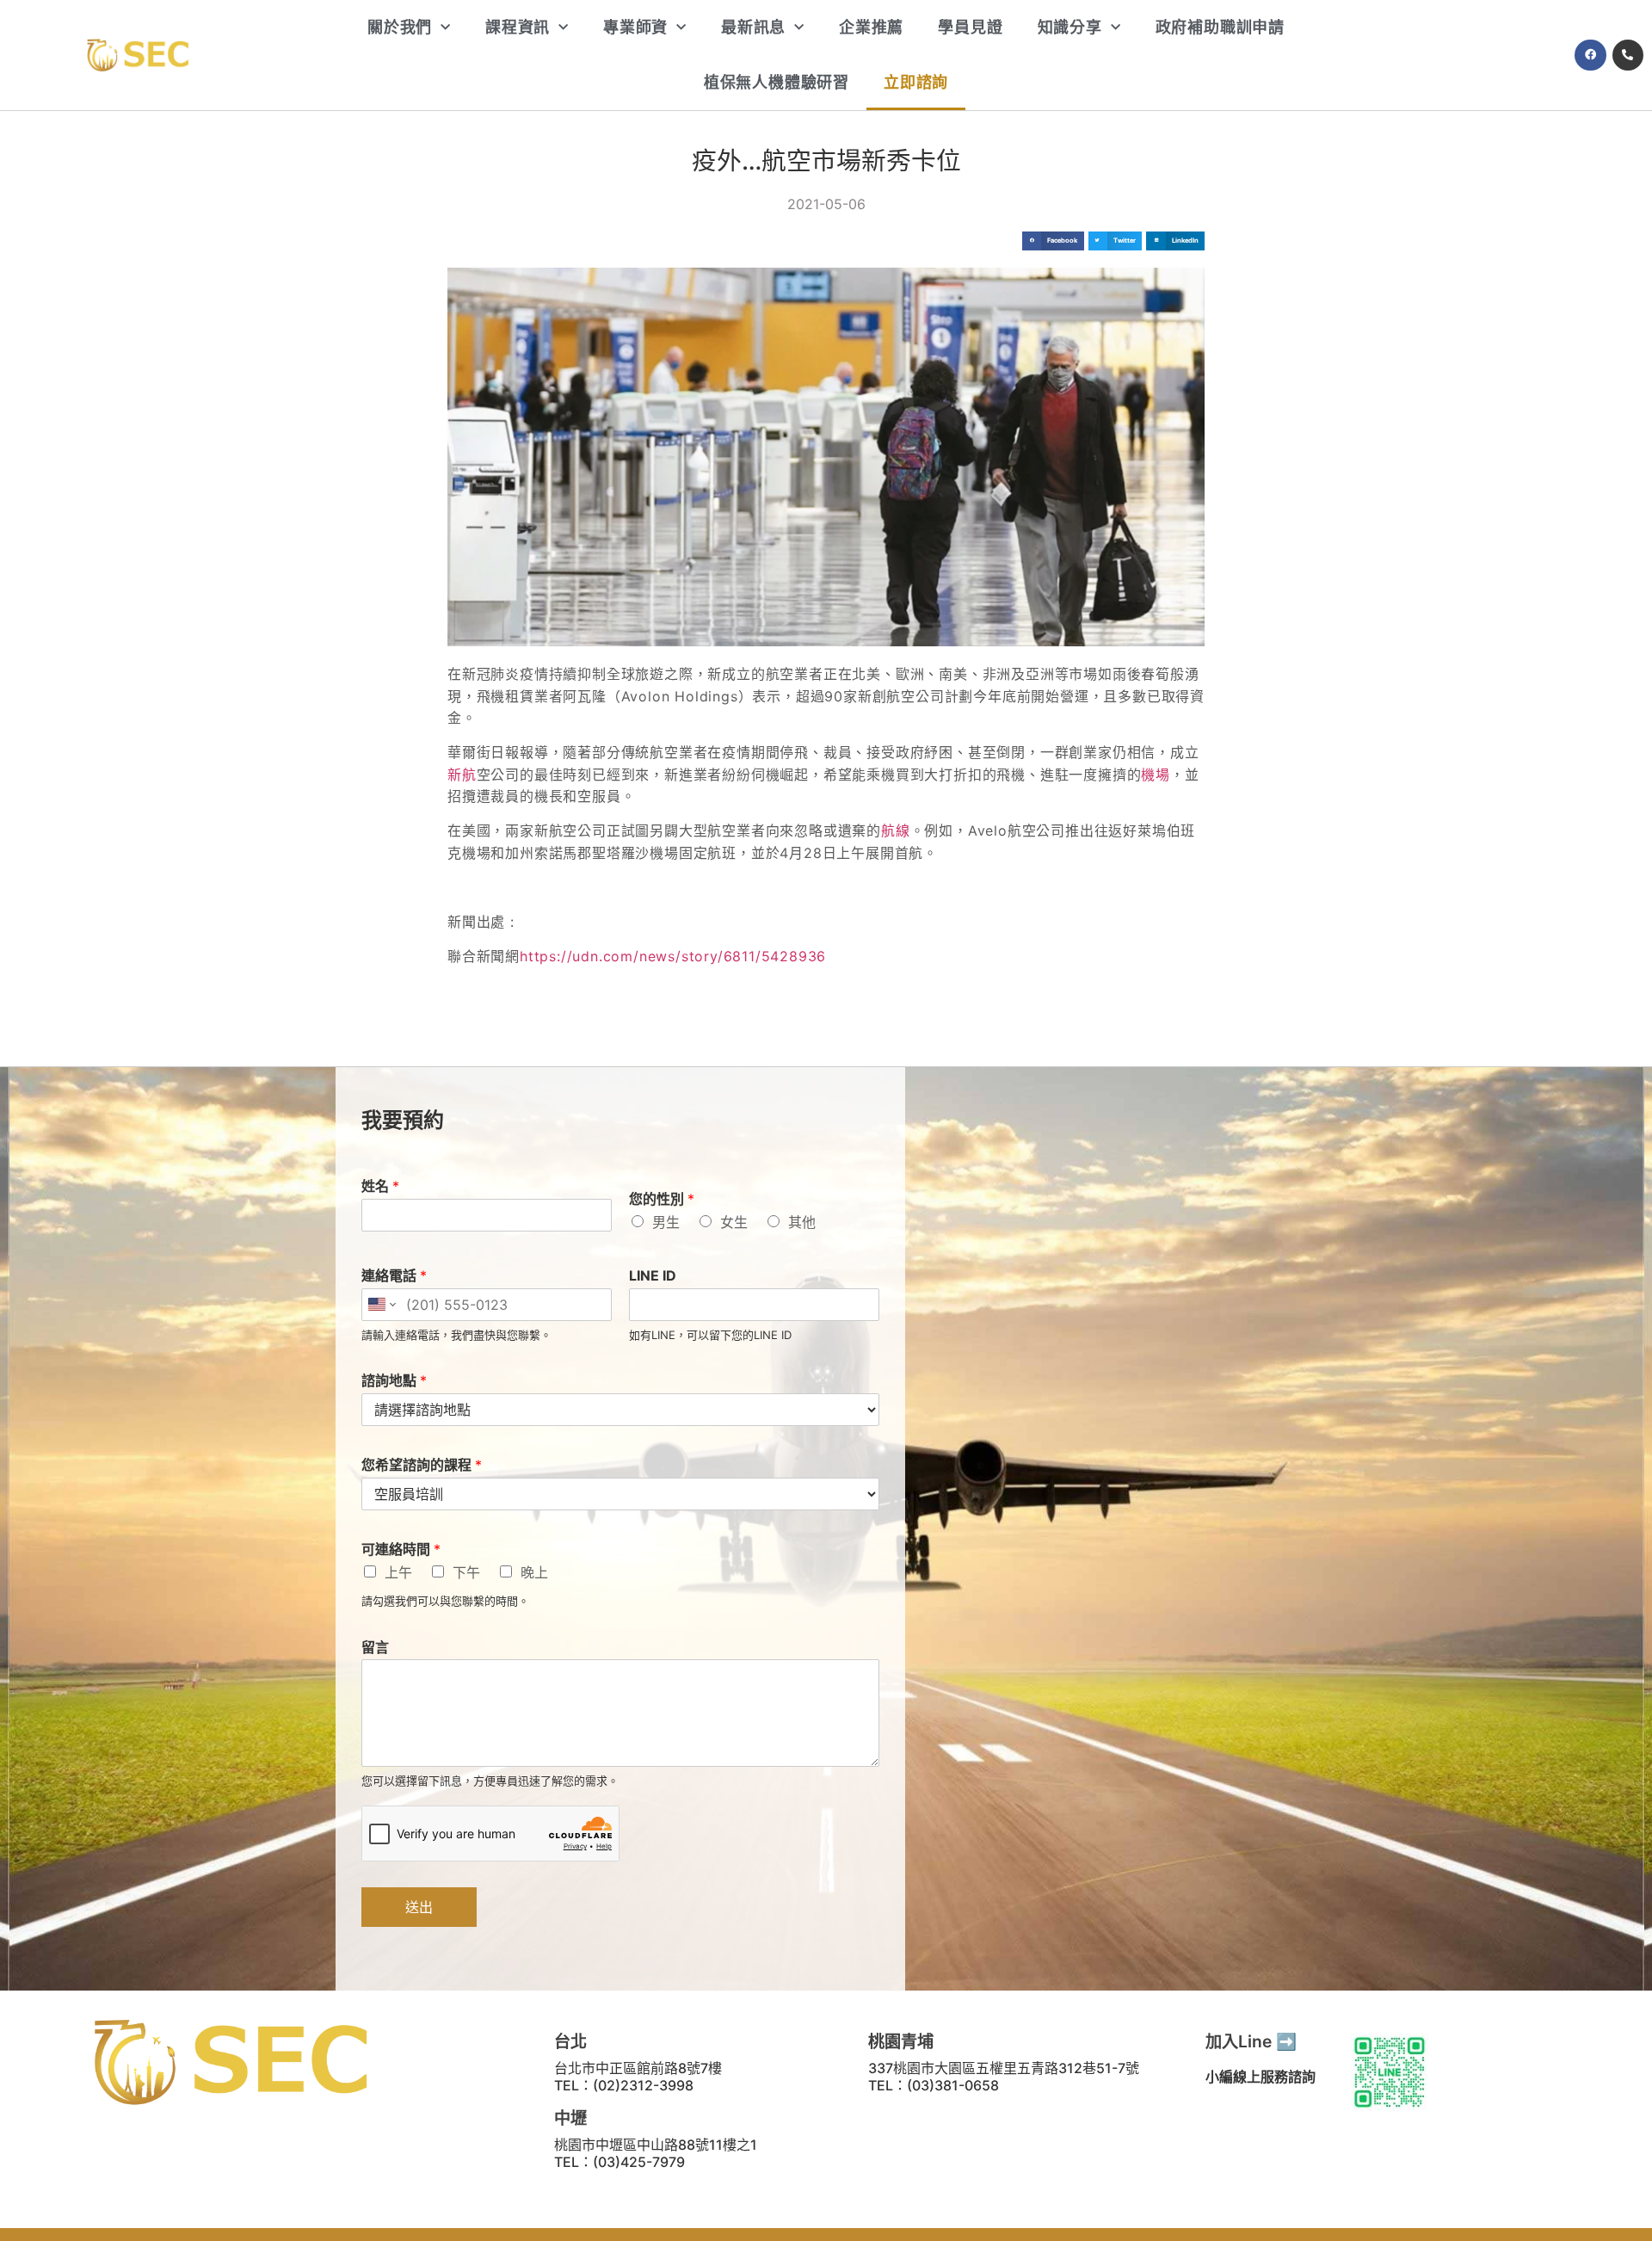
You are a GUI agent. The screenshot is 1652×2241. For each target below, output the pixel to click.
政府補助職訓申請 (1220, 27)
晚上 (534, 1572)
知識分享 (1070, 27)
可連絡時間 (401, 1549)
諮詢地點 (394, 1380)
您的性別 (662, 1199)
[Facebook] (1590, 55)
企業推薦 (871, 27)
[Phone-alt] (1628, 55)
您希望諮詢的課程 (422, 1465)
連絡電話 (394, 1275)
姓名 (380, 1186)
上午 (398, 1572)
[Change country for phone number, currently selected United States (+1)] (381, 1305)
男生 (666, 1222)
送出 (419, 1907)
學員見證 (970, 27)
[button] (1053, 241)
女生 (734, 1222)
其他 (802, 1222)
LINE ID (653, 1275)
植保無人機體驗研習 (777, 82)
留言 (375, 1647)
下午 (466, 1572)
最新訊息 (753, 27)
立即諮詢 (916, 82)
